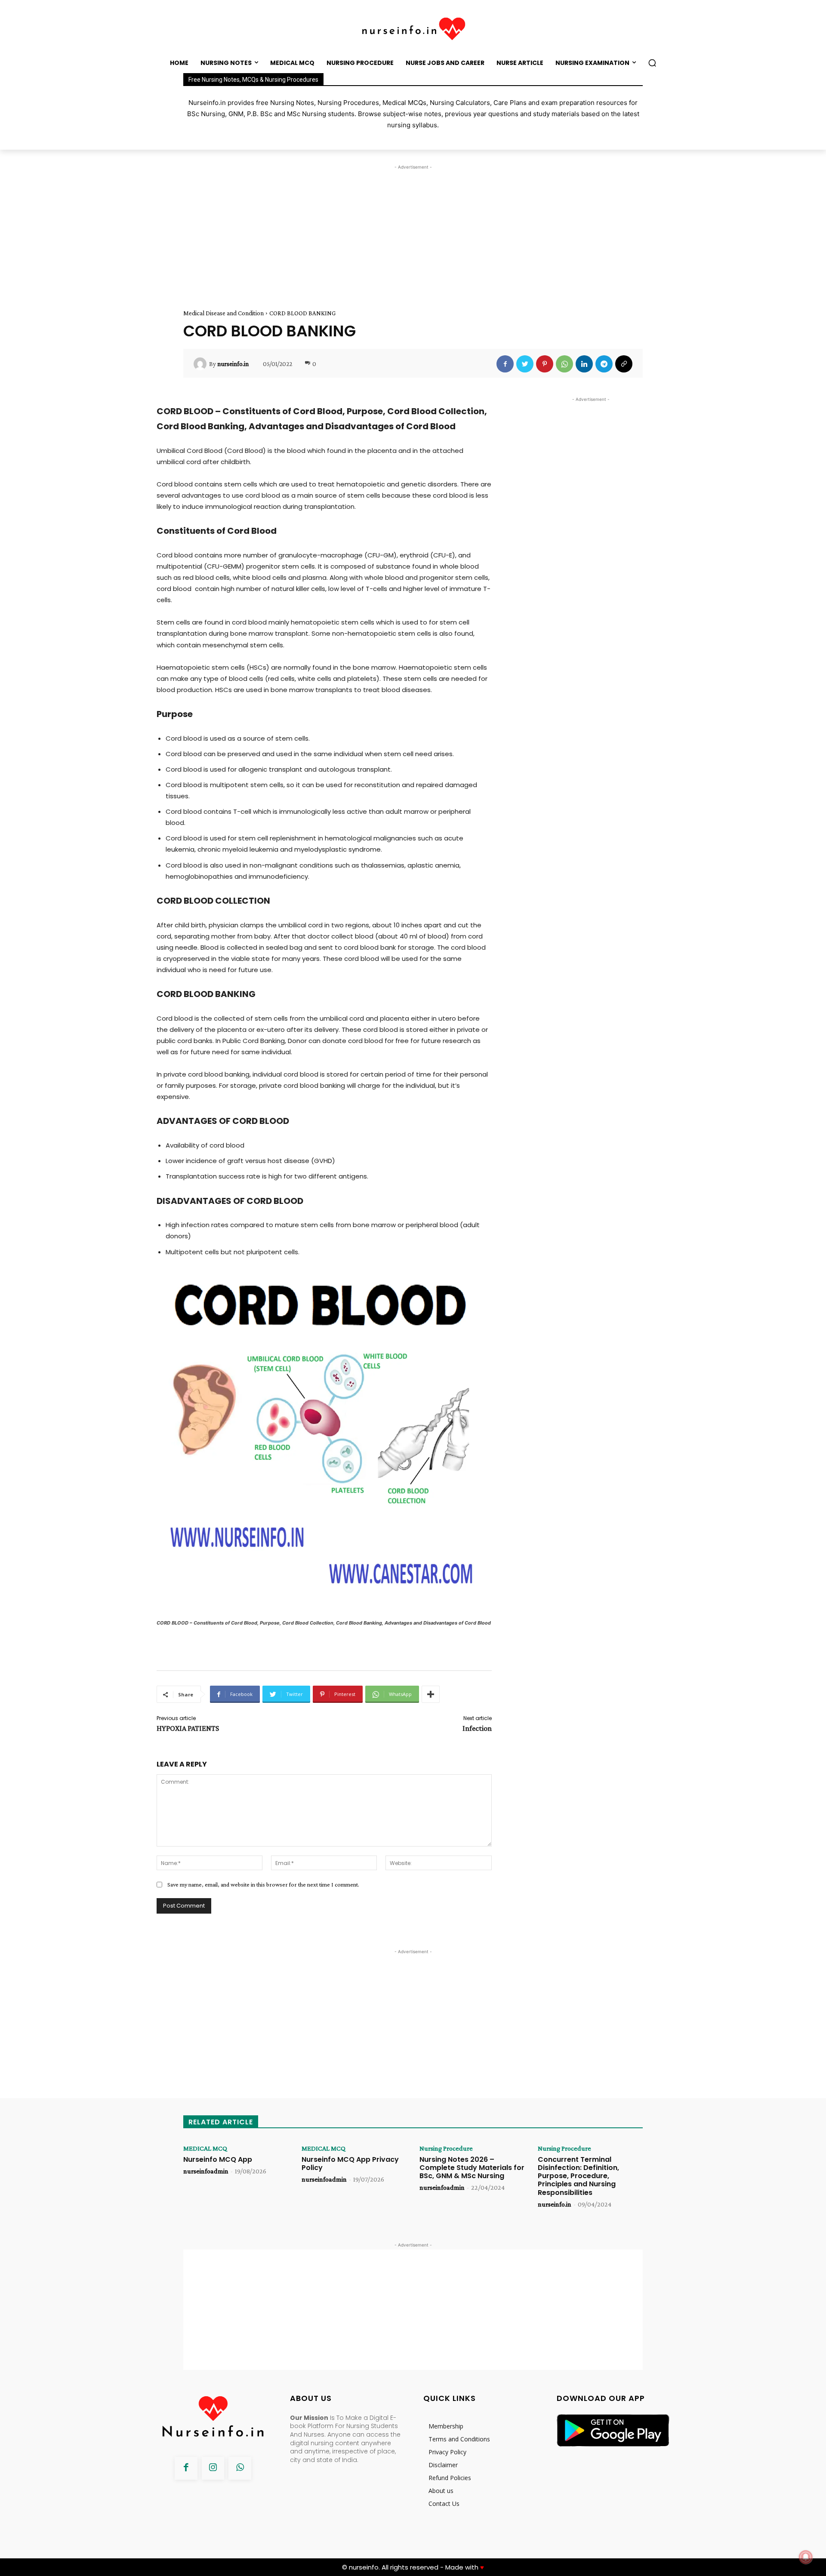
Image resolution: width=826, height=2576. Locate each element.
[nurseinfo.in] (201, 364)
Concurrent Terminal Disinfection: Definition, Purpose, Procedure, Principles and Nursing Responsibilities (578, 2176)
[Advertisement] (413, 232)
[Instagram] (213, 2468)
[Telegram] (604, 364)
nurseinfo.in (233, 364)
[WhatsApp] (564, 364)
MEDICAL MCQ (205, 2148)
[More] (431, 1694)
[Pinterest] (545, 364)
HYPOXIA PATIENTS (188, 1728)
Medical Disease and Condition (223, 313)
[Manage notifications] (806, 2557)
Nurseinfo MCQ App (218, 2159)
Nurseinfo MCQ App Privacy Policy (350, 2164)
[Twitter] (525, 364)
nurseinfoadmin (206, 2171)
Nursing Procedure (446, 2148)
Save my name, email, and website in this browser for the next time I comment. (263, 1884)
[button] (652, 63)
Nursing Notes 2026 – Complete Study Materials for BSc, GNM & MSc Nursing (472, 2168)
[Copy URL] (624, 364)
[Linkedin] (584, 364)
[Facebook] (505, 364)
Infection (477, 1728)
